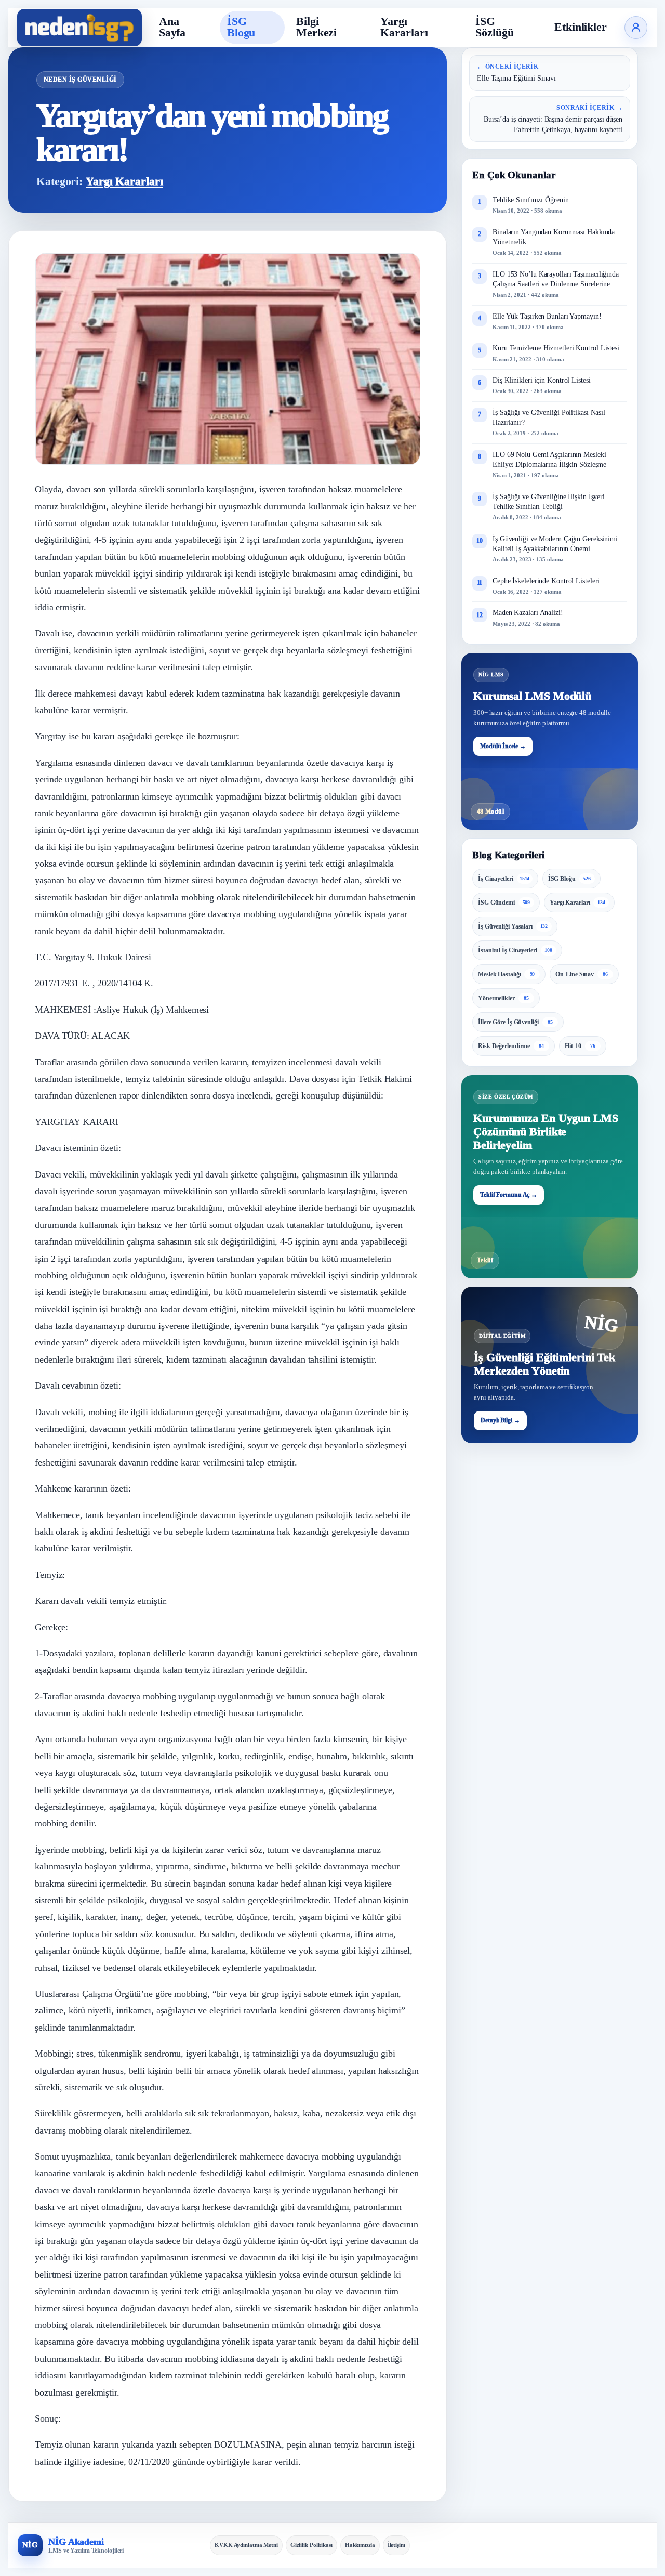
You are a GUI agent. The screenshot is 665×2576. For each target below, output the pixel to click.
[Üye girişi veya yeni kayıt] (636, 28)
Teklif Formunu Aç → (509, 1195)
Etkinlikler (581, 27)
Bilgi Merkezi (316, 27)
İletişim (396, 2545)
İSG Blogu (241, 27)
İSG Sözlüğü (494, 27)
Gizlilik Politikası (311, 2545)
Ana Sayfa (172, 27)
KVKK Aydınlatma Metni (246, 2545)
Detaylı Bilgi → (500, 1421)
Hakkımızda (360, 2545)
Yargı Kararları (404, 27)
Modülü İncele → (503, 746)
